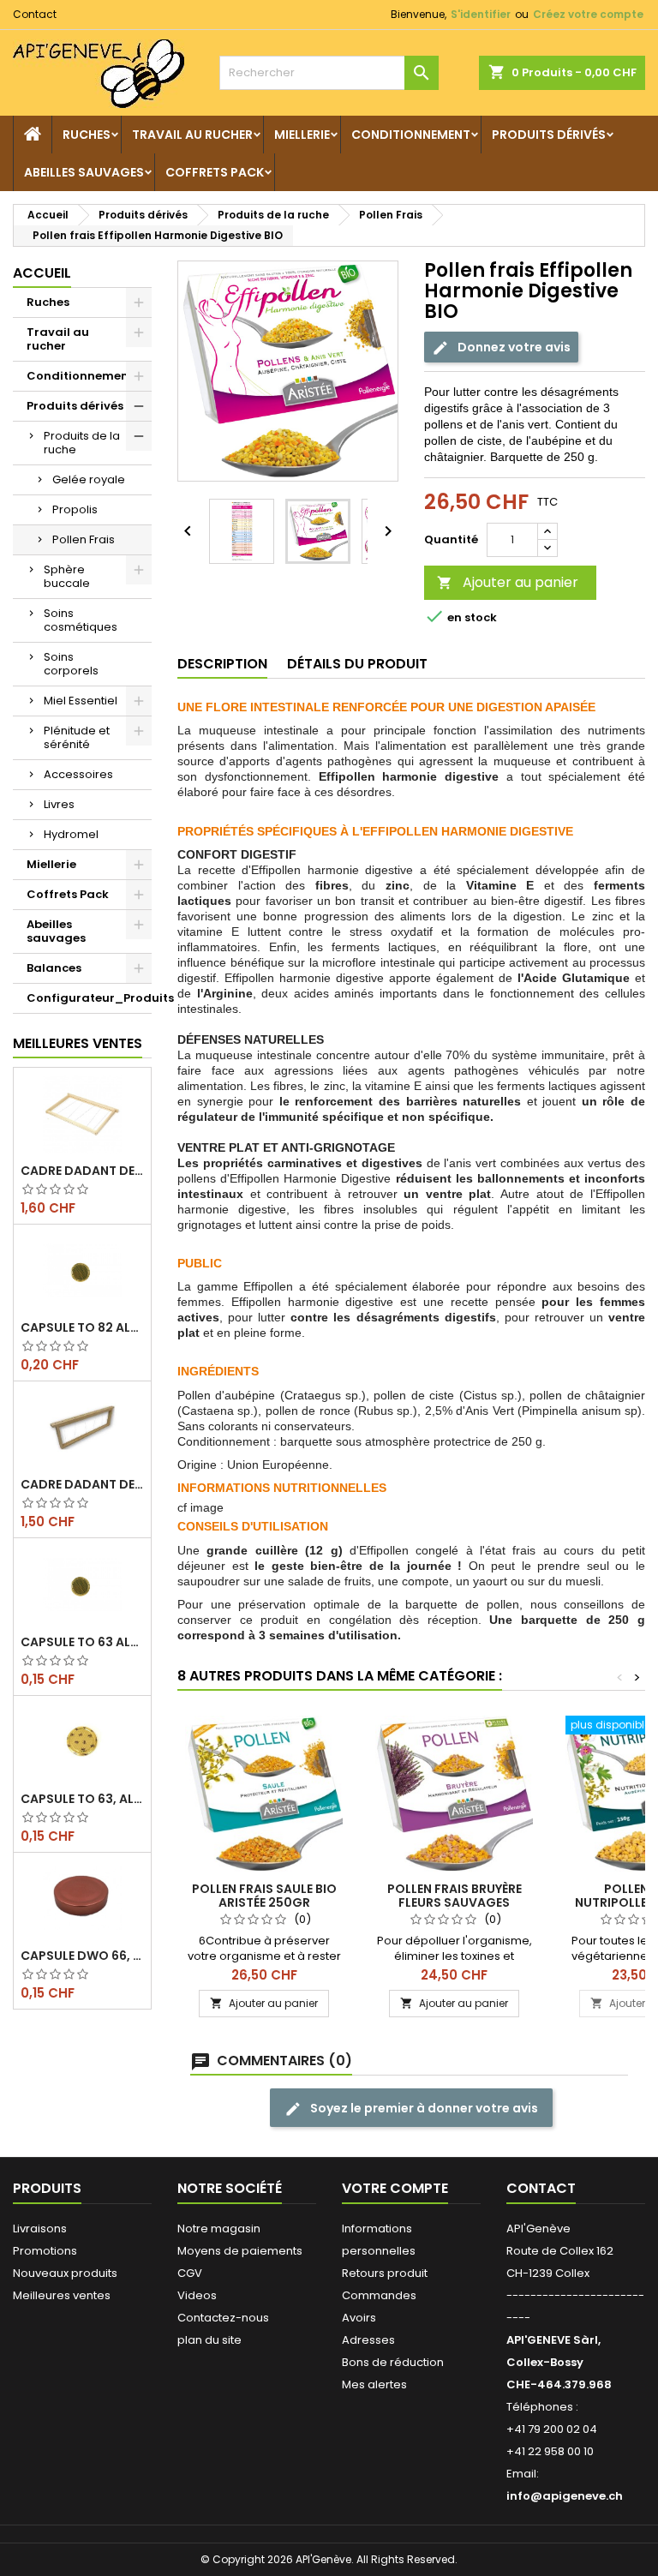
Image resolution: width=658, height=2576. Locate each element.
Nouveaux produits (65, 2273)
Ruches (87, 135)
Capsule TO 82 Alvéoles (82, 1327)
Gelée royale (89, 479)
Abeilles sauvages (84, 172)
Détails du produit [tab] (357, 664)
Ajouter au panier (508, 582)
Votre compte (395, 2188)
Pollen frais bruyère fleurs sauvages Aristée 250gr (455, 1902)
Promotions (45, 2251)
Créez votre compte (588, 14)
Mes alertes (374, 2384)
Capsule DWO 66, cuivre (82, 1956)
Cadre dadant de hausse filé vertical (82, 1484)
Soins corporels (71, 664)
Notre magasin (219, 2229)
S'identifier (481, 14)
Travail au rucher (192, 135)
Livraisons (40, 2229)
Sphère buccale (67, 576)
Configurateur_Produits (89, 998)
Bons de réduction (393, 2362)
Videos (197, 2295)
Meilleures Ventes (78, 1043)
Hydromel (71, 834)
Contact (35, 14)
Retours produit (385, 2273)
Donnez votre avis (513, 346)
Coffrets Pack (215, 172)
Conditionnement (411, 135)
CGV (190, 2273)
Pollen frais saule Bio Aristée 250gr (264, 1896)
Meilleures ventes (62, 2295)
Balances (54, 968)
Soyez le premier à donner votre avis (423, 2108)
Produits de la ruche (82, 443)
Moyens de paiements (240, 2251)
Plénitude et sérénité (77, 737)
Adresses (368, 2340)
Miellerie (302, 135)
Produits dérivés (549, 135)
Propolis (75, 509)
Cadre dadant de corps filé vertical (82, 1171)
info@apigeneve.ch (565, 2496)
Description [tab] (222, 664)
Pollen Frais (84, 539)
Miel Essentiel (81, 701)
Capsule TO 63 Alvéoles (82, 1642)
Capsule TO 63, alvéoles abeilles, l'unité (82, 1799)
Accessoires (78, 774)
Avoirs (359, 2318)
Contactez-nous (223, 2318)
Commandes (379, 2295)
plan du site (209, 2340)
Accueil (42, 273)
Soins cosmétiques (81, 620)
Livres (59, 804)
